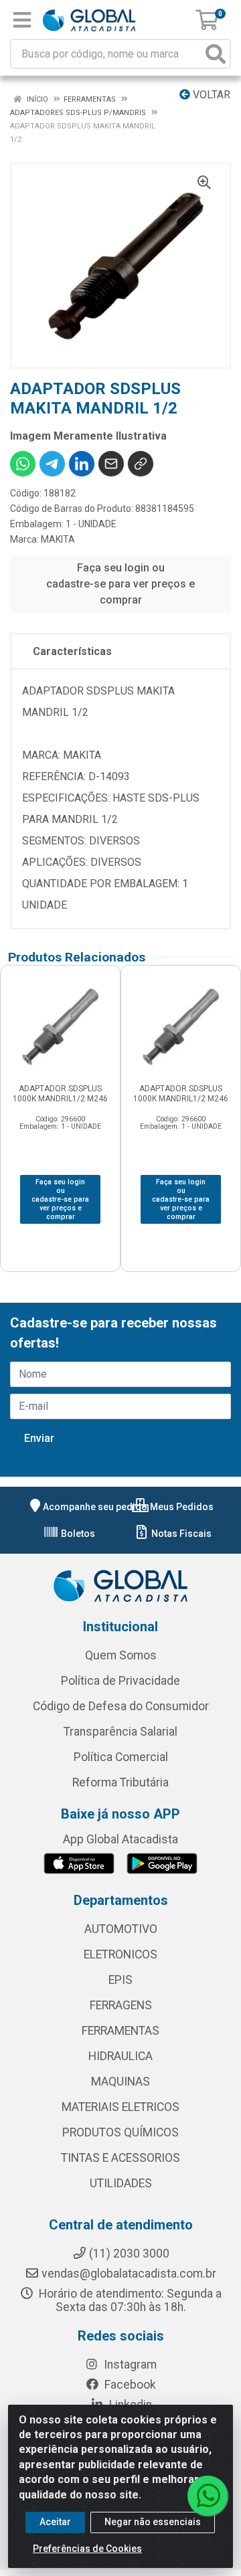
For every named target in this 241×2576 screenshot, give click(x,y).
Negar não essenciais (153, 2522)
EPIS (120, 1980)
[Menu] (22, 20)
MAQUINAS (120, 2082)
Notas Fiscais (180, 1534)
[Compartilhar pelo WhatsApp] (23, 464)
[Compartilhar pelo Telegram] (52, 464)
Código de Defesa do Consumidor (121, 1706)
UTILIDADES (121, 2183)
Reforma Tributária (120, 1782)
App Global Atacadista (120, 1839)
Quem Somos (121, 1655)
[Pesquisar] (216, 54)
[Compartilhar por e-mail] (111, 464)
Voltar (210, 95)
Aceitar (55, 2522)
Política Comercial (121, 1757)
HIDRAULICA (120, 2056)
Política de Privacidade (120, 1681)
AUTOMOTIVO (121, 1929)
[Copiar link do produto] (141, 464)
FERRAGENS (121, 2005)
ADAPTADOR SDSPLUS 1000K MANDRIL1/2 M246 (60, 1094)
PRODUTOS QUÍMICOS (120, 2132)
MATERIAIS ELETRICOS (120, 2107)
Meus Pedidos (181, 1507)
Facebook (129, 2385)
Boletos (77, 1534)
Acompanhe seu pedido (95, 1507)
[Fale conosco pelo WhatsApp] (208, 2496)
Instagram (129, 2365)
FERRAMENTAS (120, 2031)
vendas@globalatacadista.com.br (129, 2274)
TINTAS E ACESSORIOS (120, 2158)
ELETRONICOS (120, 1954)
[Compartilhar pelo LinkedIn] (82, 464)
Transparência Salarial (120, 1732)
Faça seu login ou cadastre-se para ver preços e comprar (120, 584)
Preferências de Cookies (87, 2549)
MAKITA (58, 539)
